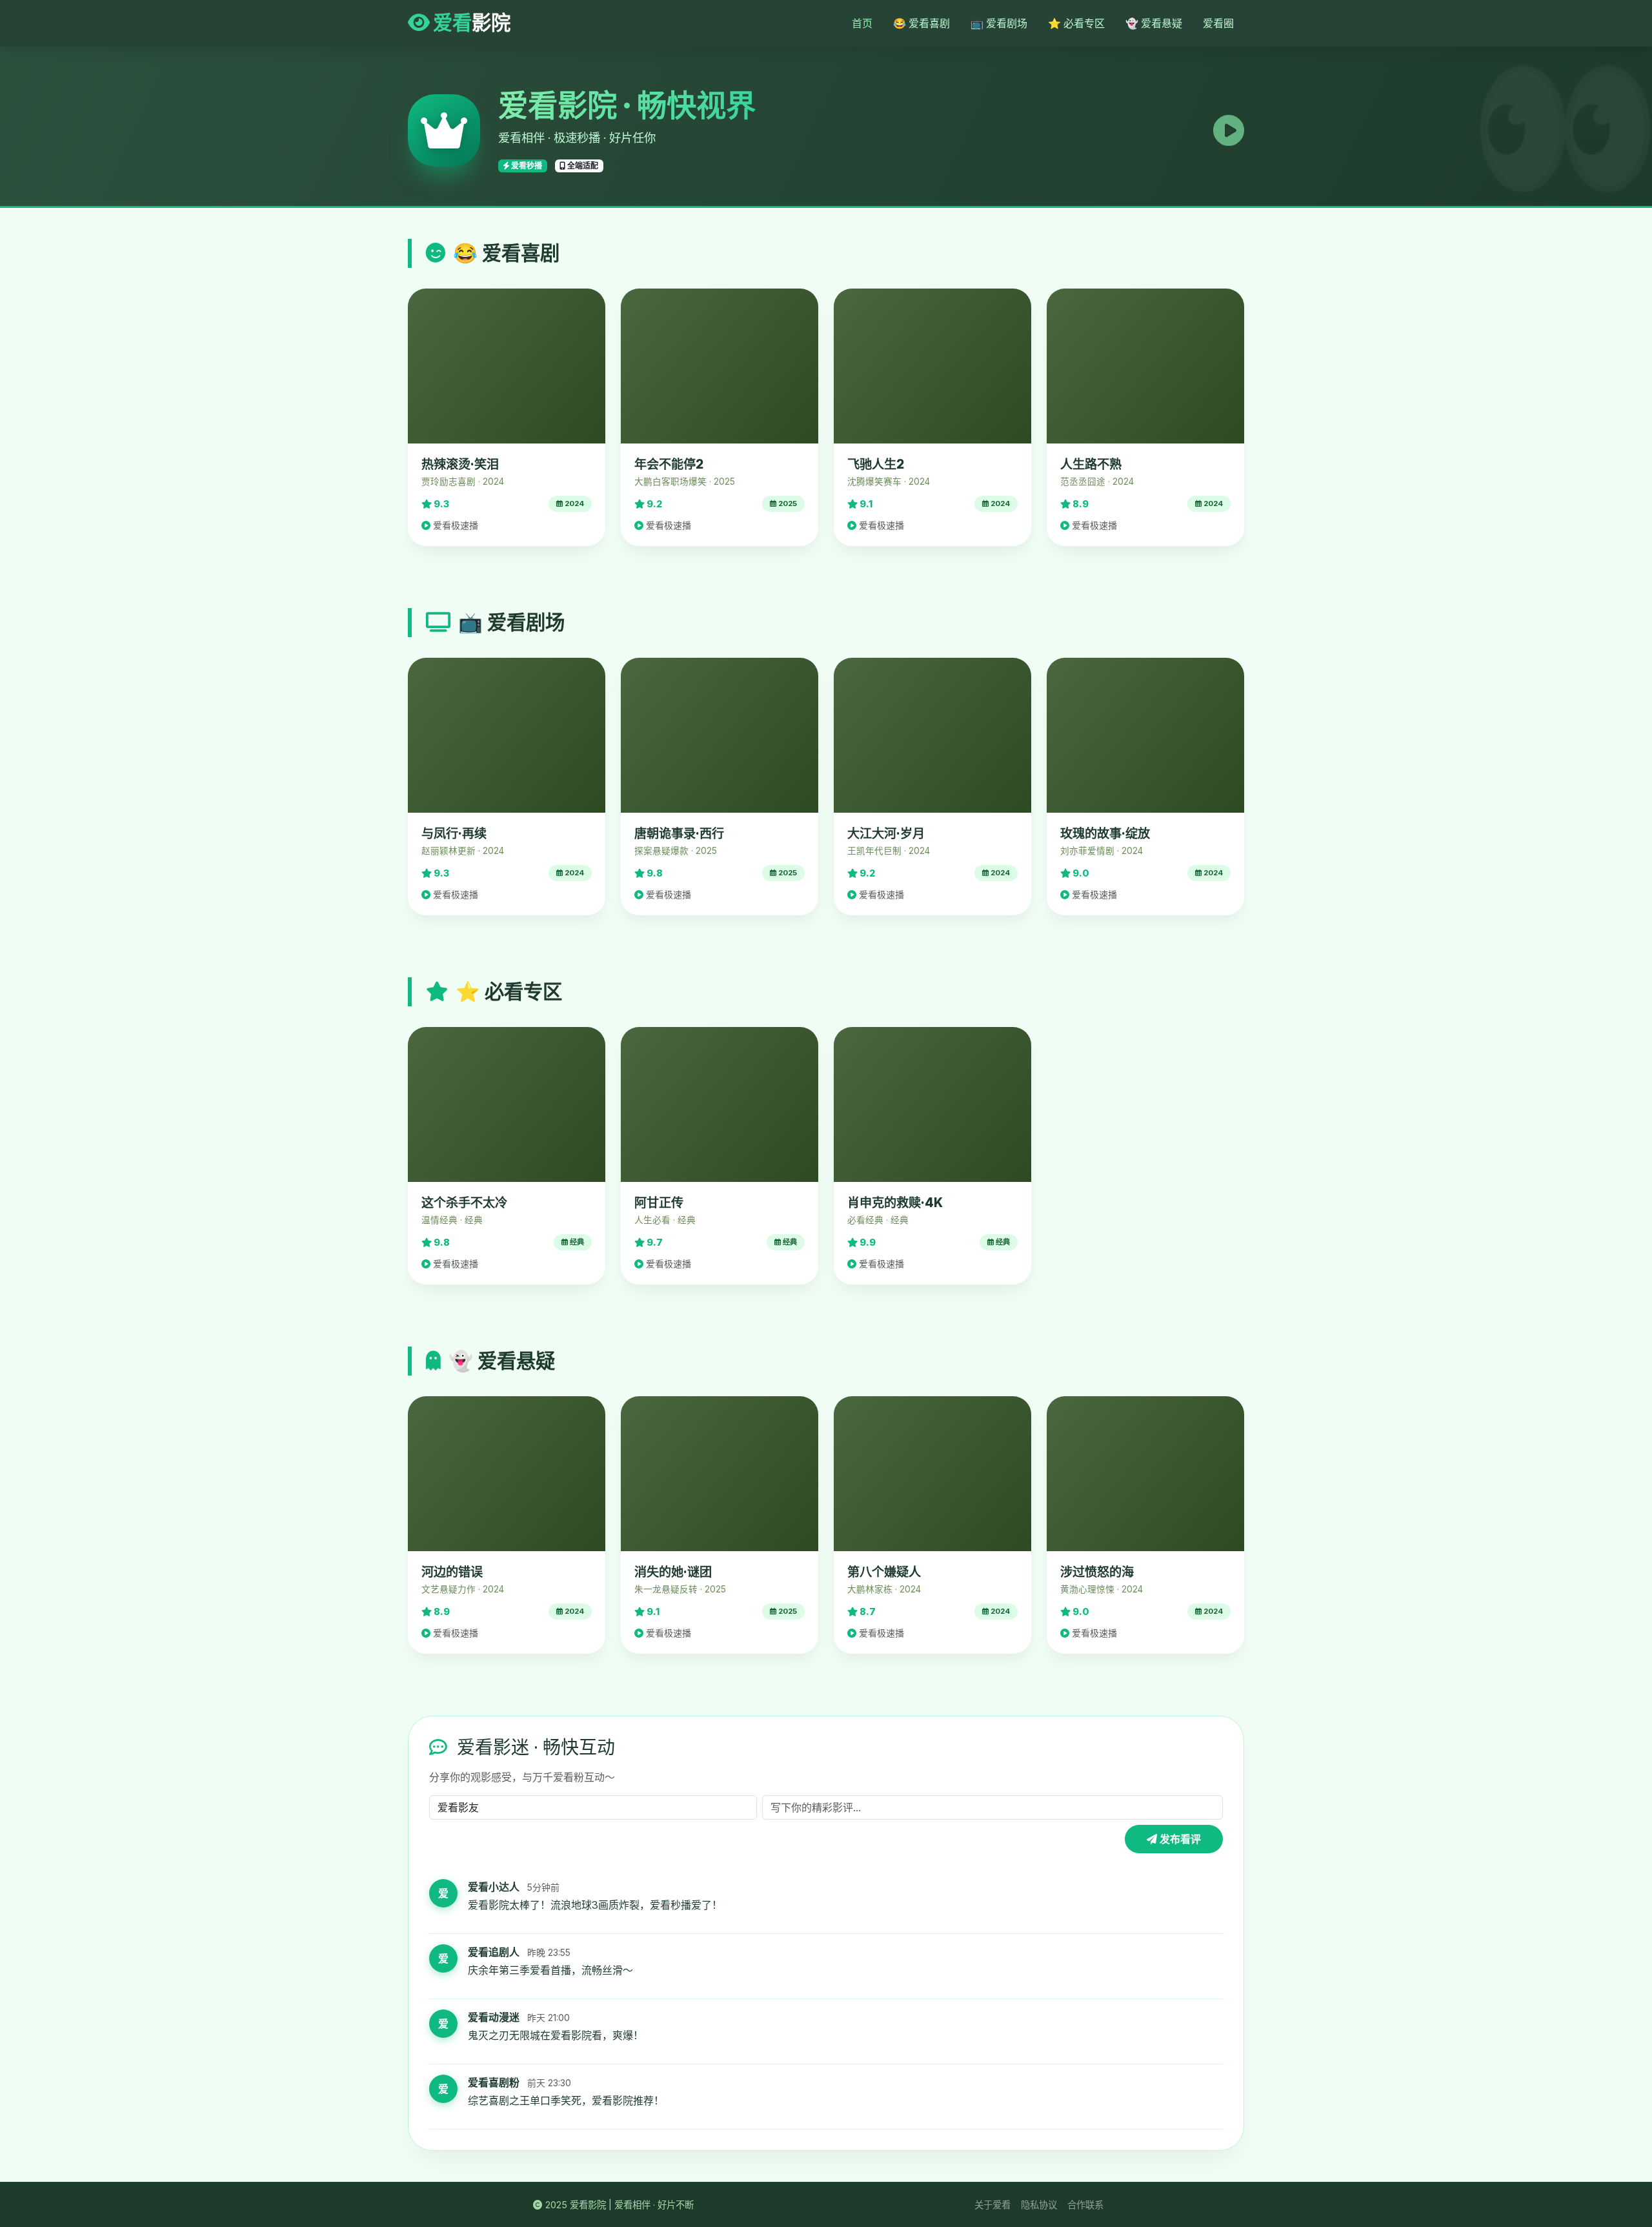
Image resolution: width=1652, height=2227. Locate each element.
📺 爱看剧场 (999, 23)
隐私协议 (1039, 2205)
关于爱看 (992, 2205)
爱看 (470, 23)
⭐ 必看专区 (1076, 23)
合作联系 (1085, 2205)
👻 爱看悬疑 (1154, 23)
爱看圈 (1218, 23)
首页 (862, 23)
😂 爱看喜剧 (922, 23)
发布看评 (1179, 1839)
